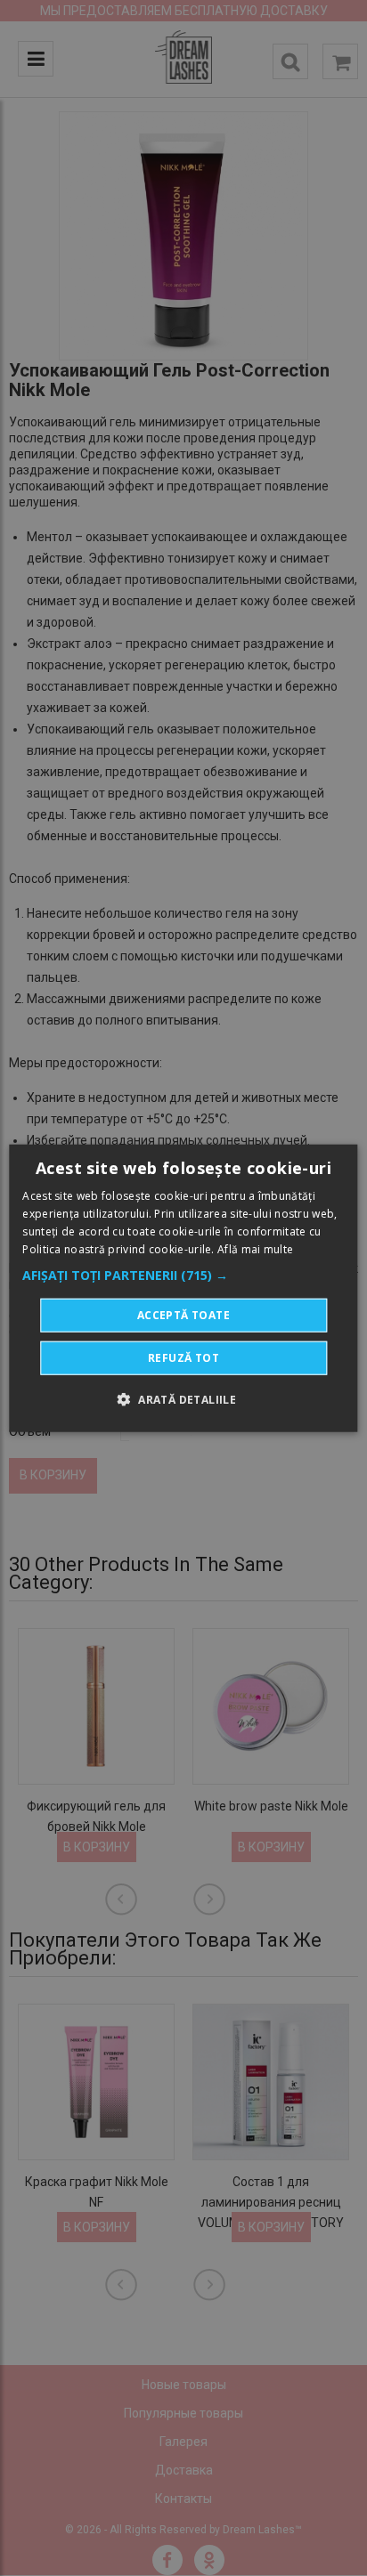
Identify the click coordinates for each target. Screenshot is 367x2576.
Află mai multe (255, 1248)
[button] (183, 1275)
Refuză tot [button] (183, 1357)
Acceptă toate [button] (183, 1314)
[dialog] (183, 1288)
